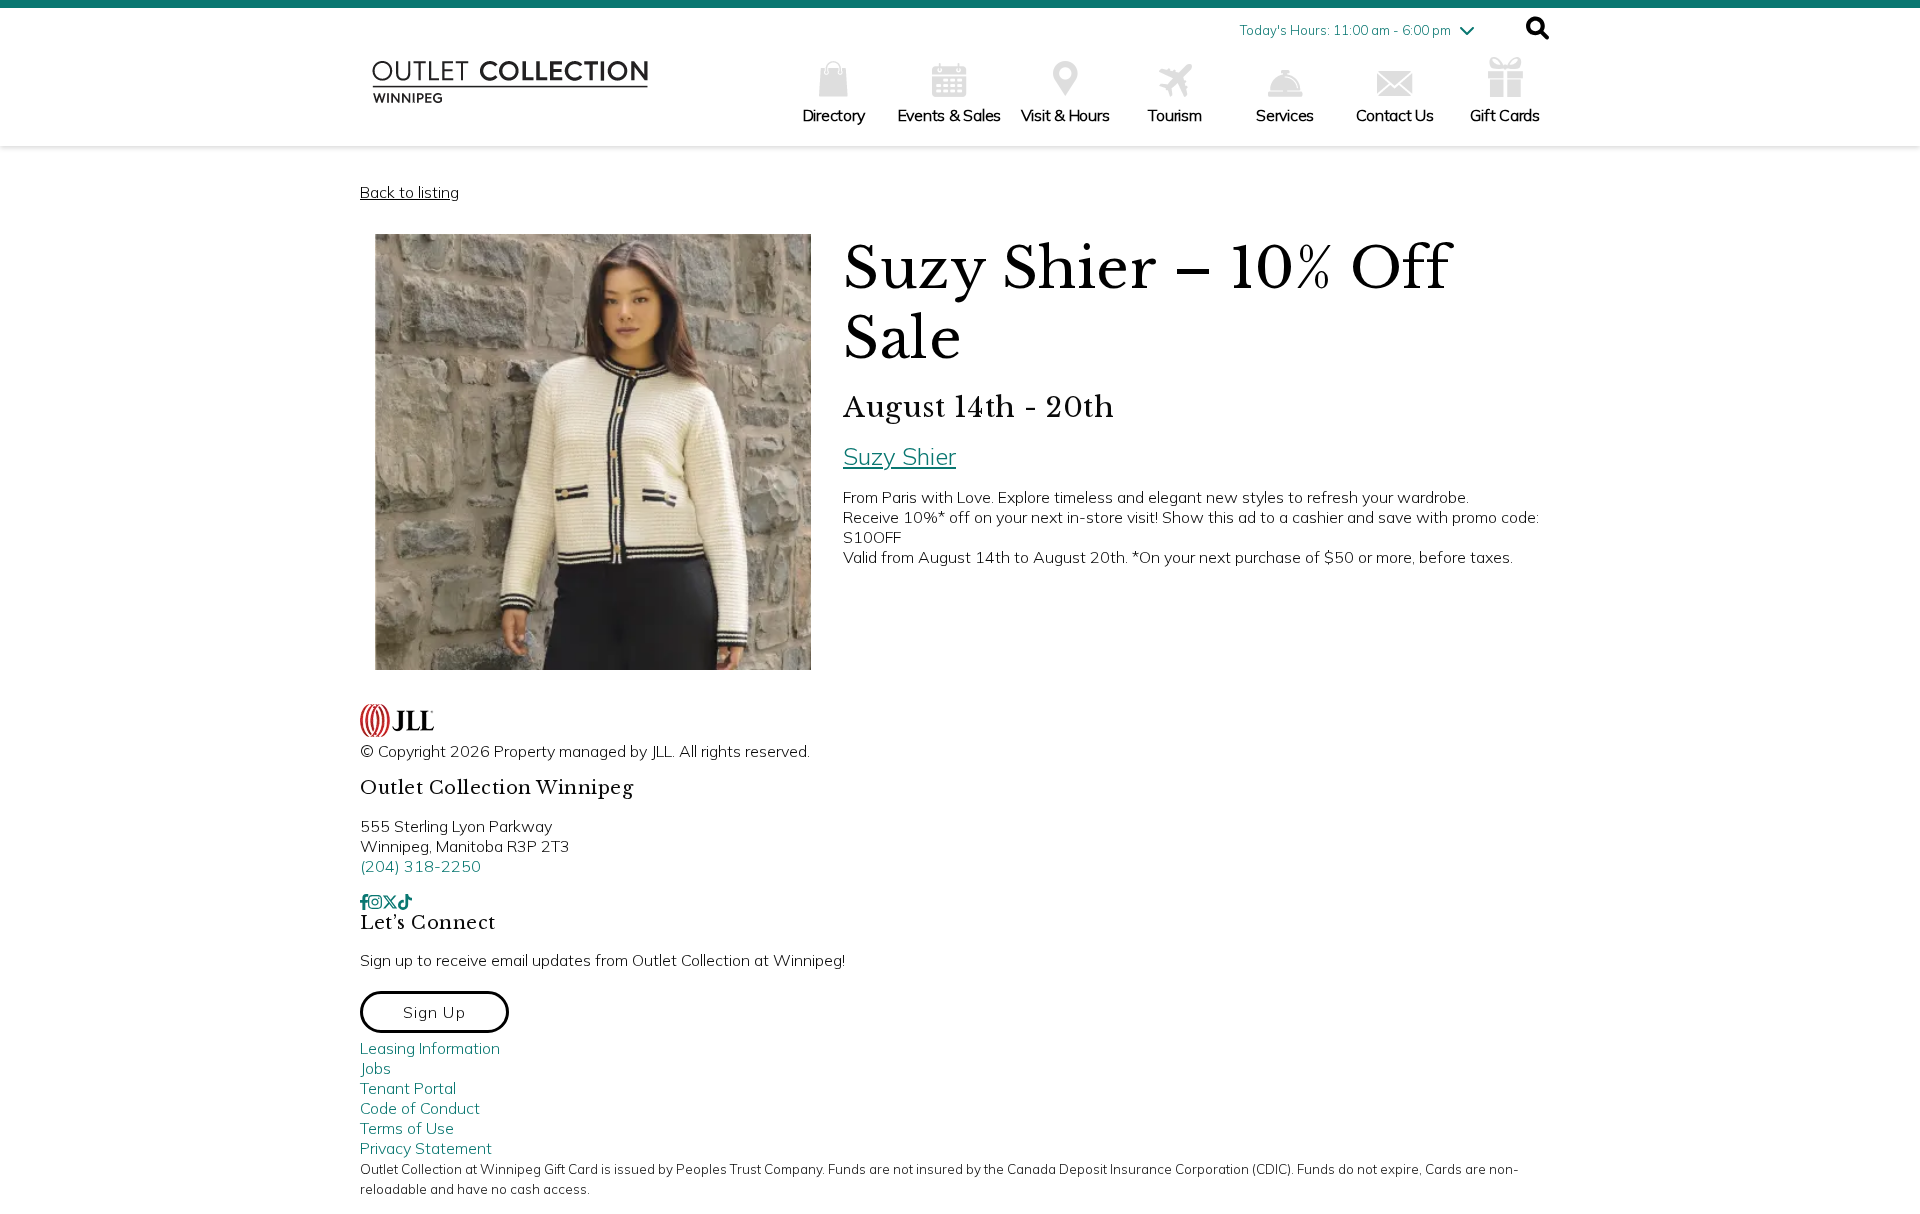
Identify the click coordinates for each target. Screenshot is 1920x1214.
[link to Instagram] (375, 902)
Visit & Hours (1065, 115)
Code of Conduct (420, 1108)
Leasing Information (430, 1048)
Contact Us (1395, 115)
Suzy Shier (899, 456)
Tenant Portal (408, 1088)
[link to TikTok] (405, 902)
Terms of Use (407, 1128)
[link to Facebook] (364, 902)
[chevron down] (1467, 30)
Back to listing (409, 192)
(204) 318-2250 (420, 866)
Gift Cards (1505, 115)
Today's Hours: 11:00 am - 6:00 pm (1345, 30)
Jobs (375, 1068)
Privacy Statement (426, 1148)
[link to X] (390, 902)
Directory (834, 115)
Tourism (1174, 115)
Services (1285, 115)
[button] (1537, 30)
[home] (510, 92)
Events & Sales (950, 115)
